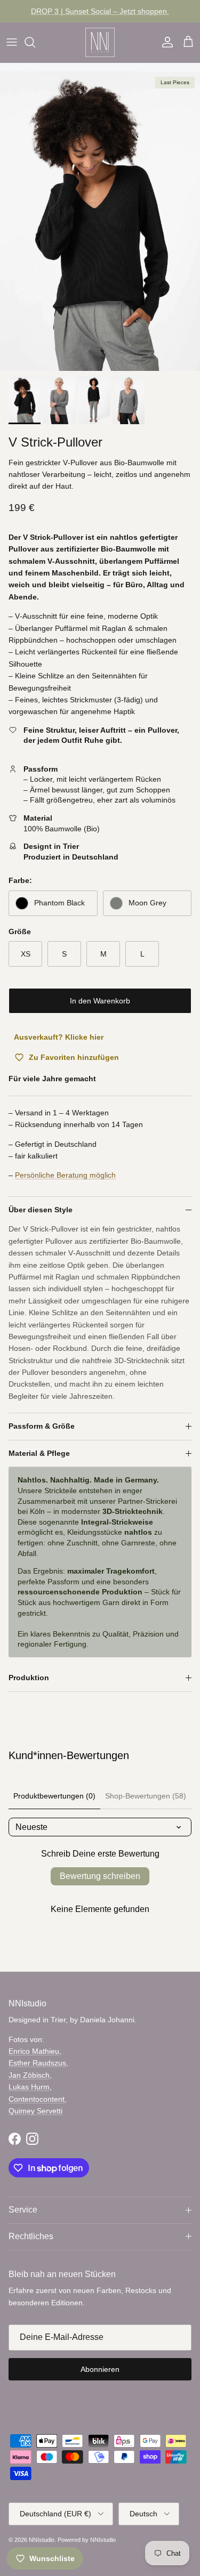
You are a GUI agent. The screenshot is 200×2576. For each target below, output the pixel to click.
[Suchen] (35, 42)
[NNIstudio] (100, 42)
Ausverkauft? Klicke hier (59, 1037)
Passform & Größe (42, 1426)
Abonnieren (100, 2369)
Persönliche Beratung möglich (65, 1175)
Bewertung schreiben (100, 1876)
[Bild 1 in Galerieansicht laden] (100, 221)
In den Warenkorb (100, 1001)
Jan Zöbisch (29, 2075)
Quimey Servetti (35, 2111)
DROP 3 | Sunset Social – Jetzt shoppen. (100, 11)
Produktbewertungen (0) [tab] (54, 1796)
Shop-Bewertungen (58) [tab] (146, 1796)
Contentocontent (37, 2099)
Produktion (29, 1678)
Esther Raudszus (37, 2063)
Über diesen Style (41, 1210)
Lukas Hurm (29, 2087)
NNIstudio (42, 2540)
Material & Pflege (39, 1453)
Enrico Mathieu (34, 2051)
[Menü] (12, 42)
